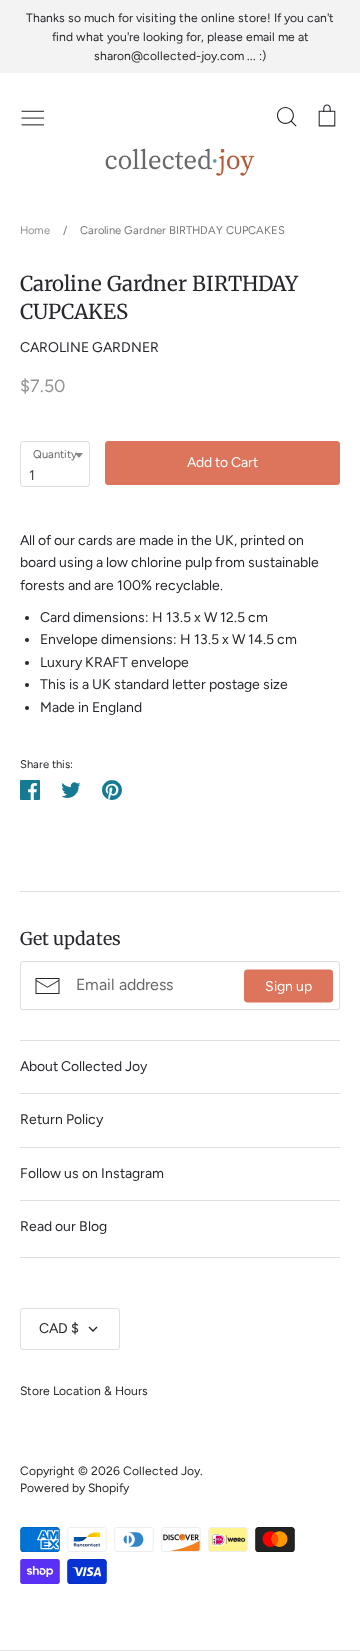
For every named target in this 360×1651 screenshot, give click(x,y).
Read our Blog (63, 1226)
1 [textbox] (32, 475)
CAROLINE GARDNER (89, 347)
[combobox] (55, 464)
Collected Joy (161, 1470)
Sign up (288, 985)
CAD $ (59, 1328)
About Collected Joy (83, 1066)
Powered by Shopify (74, 1487)
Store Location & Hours (84, 1390)
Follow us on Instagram (92, 1173)
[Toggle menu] (33, 116)
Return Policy (61, 1119)
